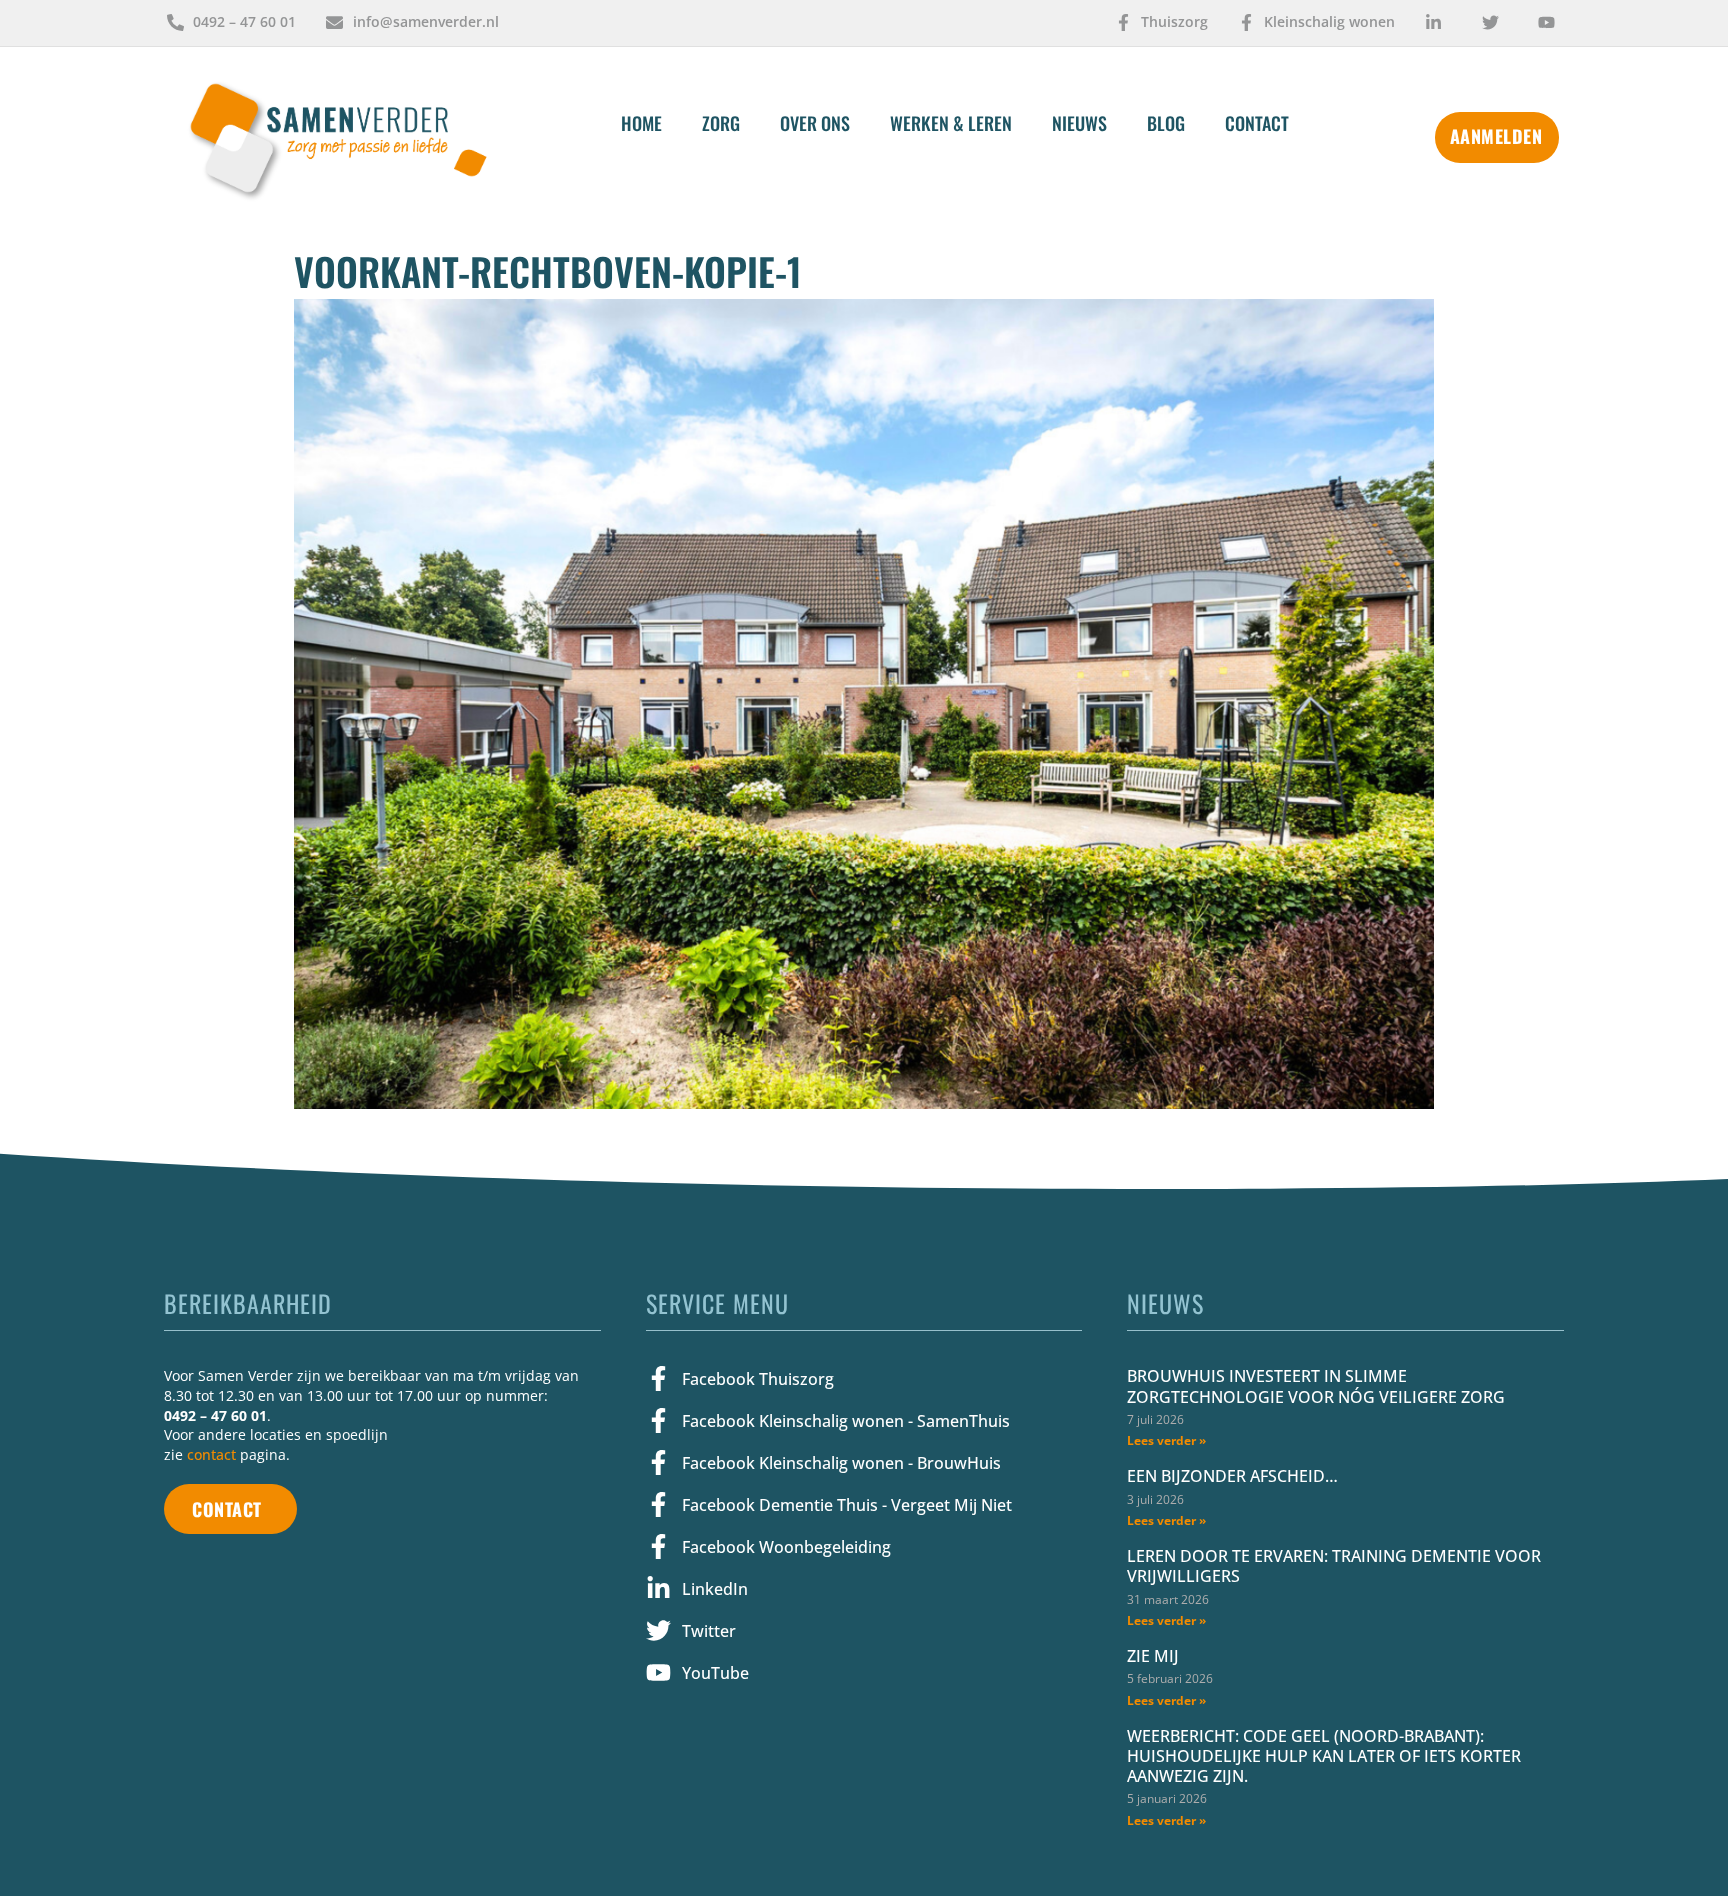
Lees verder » (1166, 1440)
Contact (1257, 123)
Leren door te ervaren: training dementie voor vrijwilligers (1334, 1566)
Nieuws (1079, 123)
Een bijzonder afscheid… (1232, 1476)
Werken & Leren (951, 123)
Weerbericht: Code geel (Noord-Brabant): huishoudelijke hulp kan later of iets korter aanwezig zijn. (1324, 1756)
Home (641, 123)
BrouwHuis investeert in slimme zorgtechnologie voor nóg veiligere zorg (1316, 1386)
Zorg (721, 123)
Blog (1166, 123)
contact (211, 1454)
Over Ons (815, 123)
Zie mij (1153, 1656)
